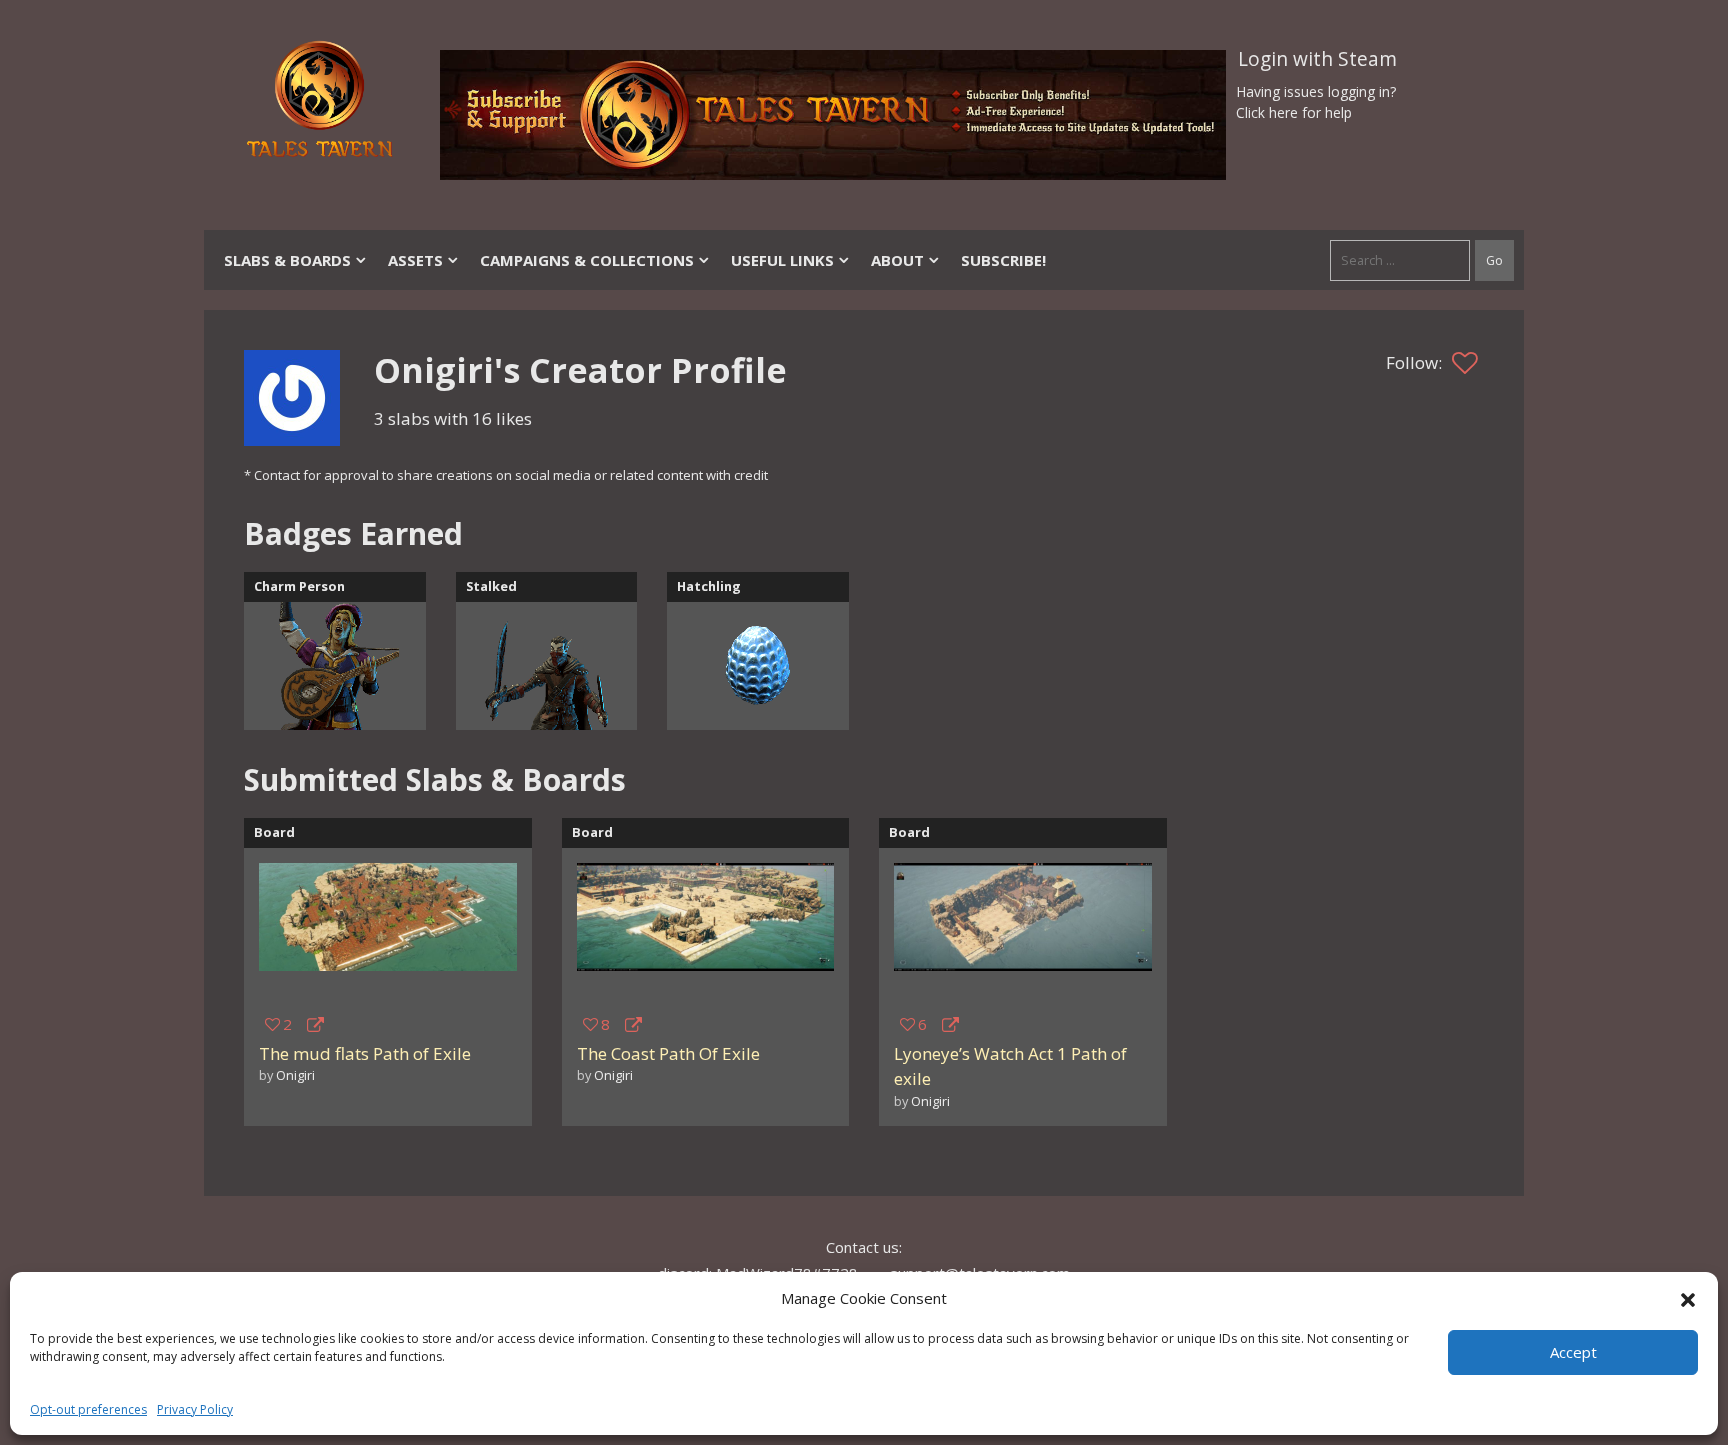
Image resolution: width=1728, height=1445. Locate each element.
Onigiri (295, 1075)
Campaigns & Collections (587, 260)
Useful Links (782, 260)
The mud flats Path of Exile (365, 1053)
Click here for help (1294, 112)
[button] (1688, 1298)
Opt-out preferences (88, 1409)
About (897, 260)
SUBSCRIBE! (1003, 260)
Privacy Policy (195, 1409)
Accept (1573, 1352)
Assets (415, 260)
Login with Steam (1317, 59)
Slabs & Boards (287, 260)
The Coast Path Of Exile (668, 1053)
